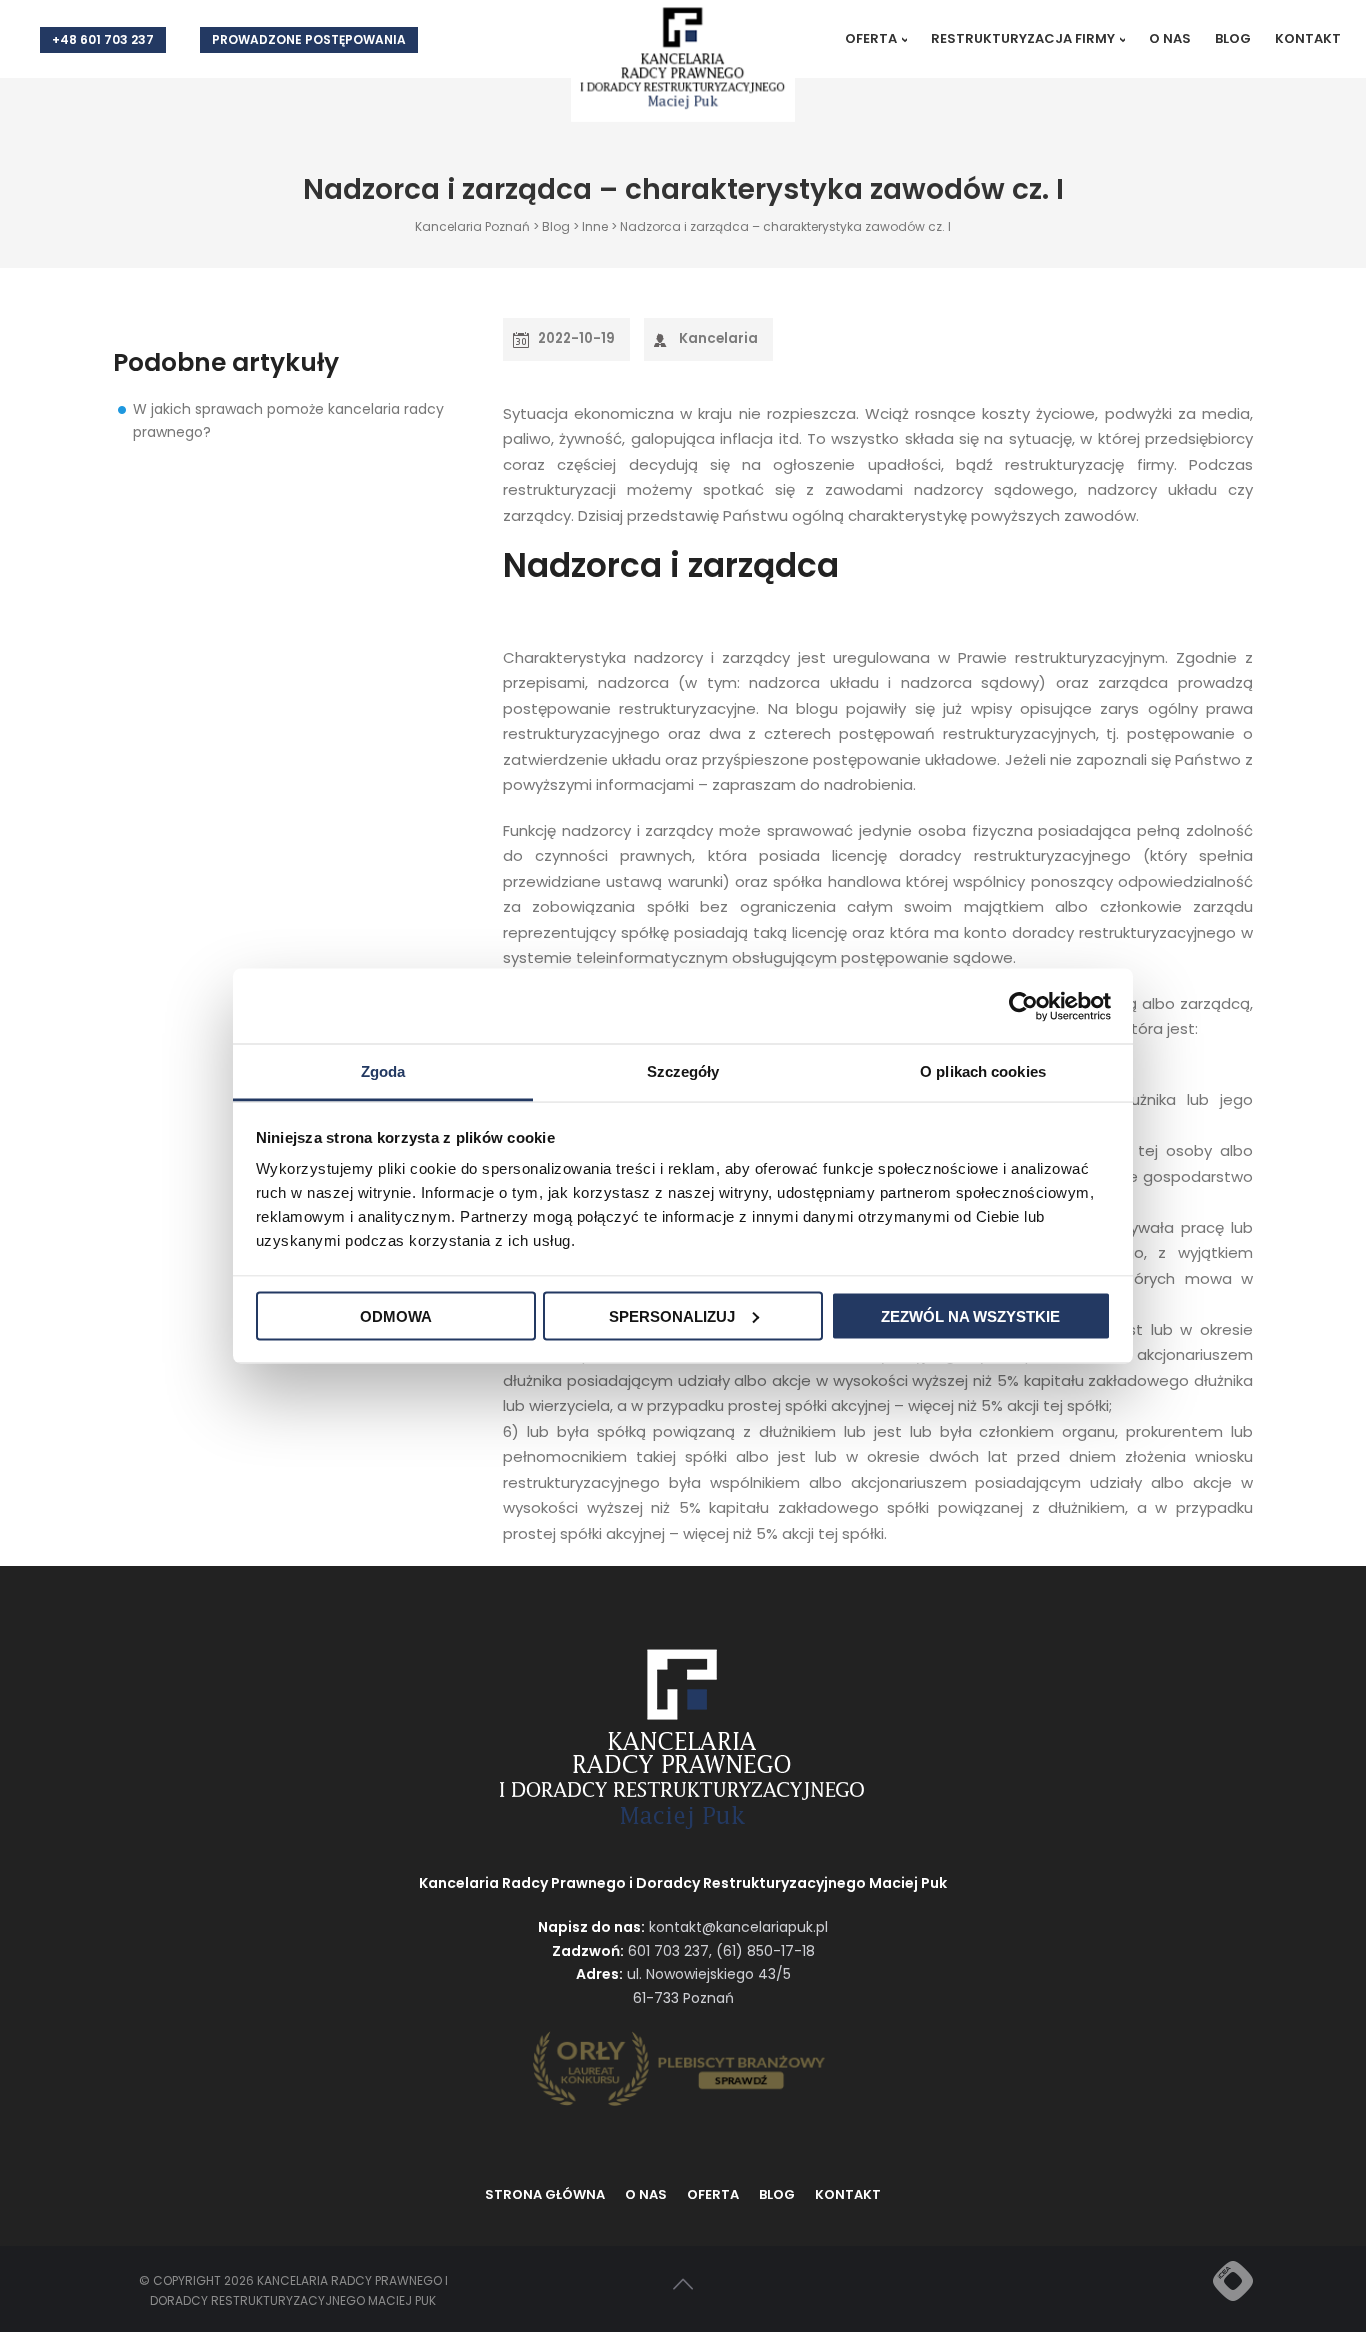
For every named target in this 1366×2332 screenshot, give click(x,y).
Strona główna (545, 2194)
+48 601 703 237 (103, 39)
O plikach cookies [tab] (983, 1071)
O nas (1170, 38)
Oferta (871, 38)
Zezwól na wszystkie (970, 1315)
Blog (1233, 38)
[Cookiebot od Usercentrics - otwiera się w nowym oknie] (1023, 1006)
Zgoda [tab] (383, 1071)
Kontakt (1308, 38)
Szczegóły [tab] (683, 1071)
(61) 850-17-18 (765, 1951)
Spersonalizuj (672, 1315)
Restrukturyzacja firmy (1023, 38)
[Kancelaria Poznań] (683, 59)
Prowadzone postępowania (309, 39)
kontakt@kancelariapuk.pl (738, 1927)
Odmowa (396, 1315)
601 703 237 (668, 1951)
